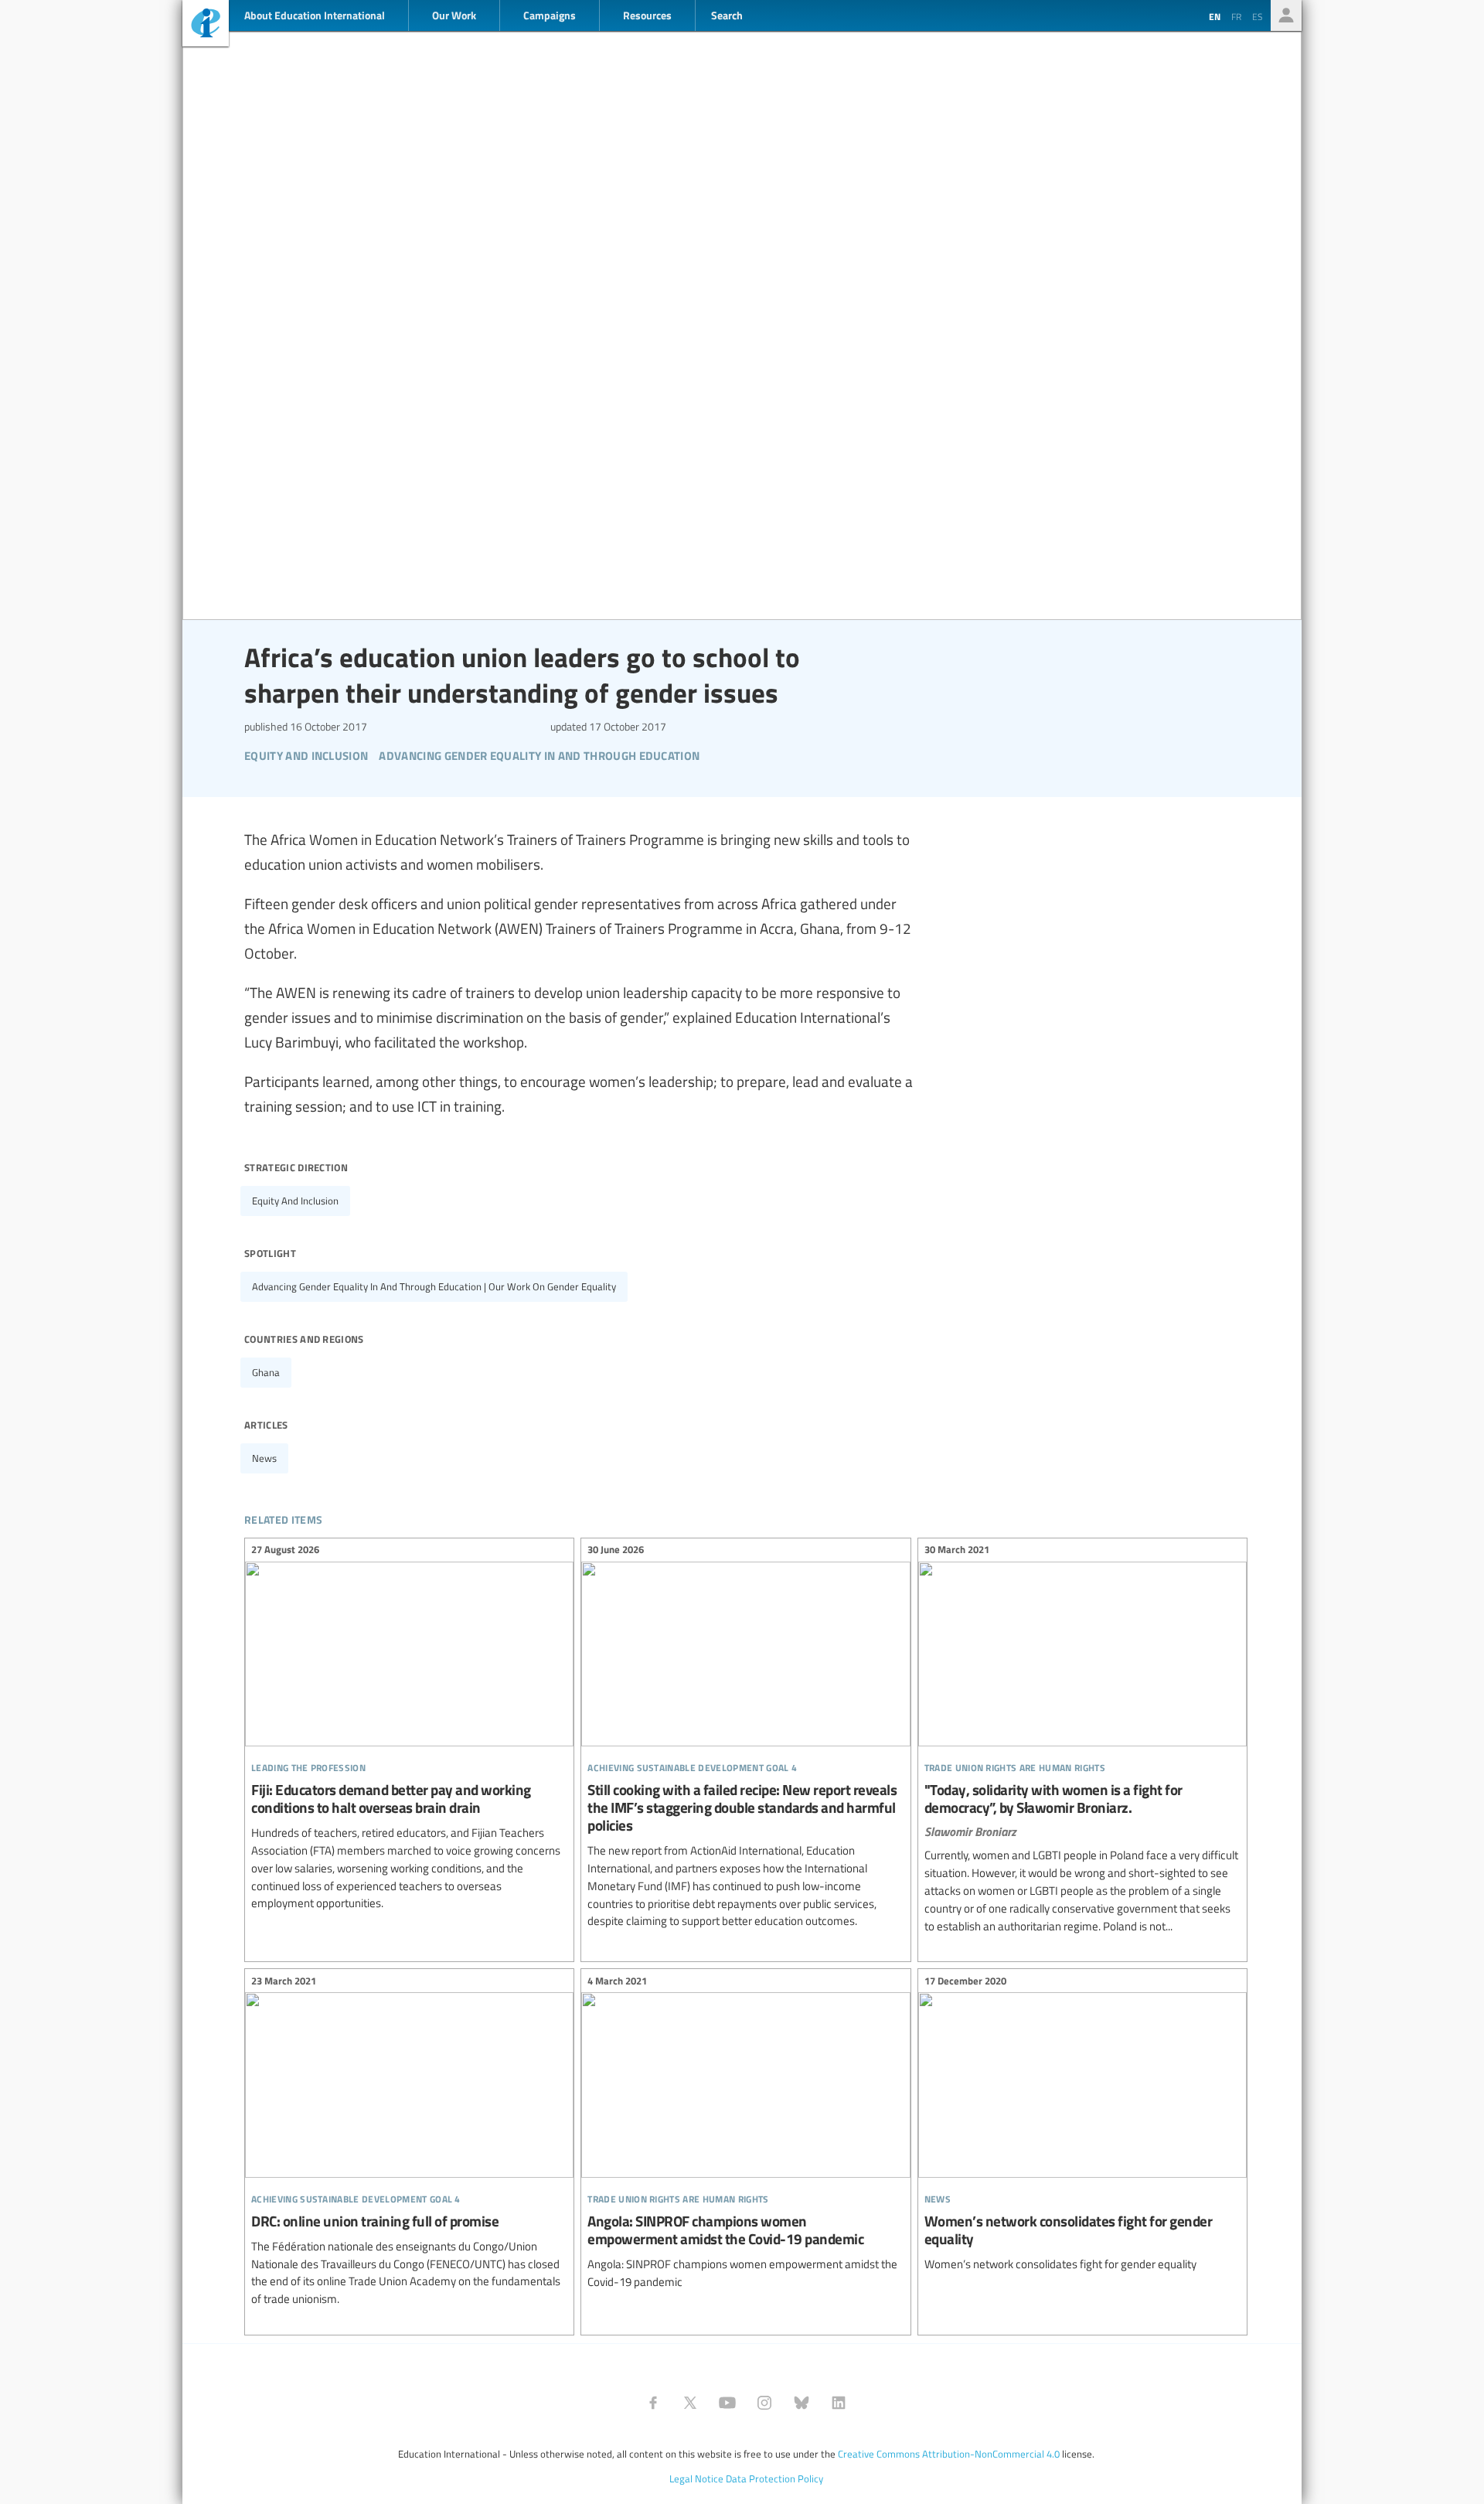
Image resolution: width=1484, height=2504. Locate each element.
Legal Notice (696, 2478)
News (264, 1458)
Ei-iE (206, 25)
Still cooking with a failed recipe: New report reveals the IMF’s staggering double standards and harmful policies (745, 1738)
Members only (1286, 15)
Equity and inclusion (295, 1201)
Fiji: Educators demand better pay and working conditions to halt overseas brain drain (409, 1729)
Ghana (266, 1372)
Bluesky (802, 2403)
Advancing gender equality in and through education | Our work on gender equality (434, 1286)
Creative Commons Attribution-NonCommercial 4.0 (949, 2454)
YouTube (727, 2403)
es (1258, 16)
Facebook (653, 2403)
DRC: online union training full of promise (409, 2142)
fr (1236, 16)
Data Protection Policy (774, 2478)
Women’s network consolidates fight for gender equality (1082, 2124)
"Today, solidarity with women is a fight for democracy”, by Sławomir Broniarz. (1082, 1741)
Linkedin (839, 2403)
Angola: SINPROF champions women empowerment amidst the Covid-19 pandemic (745, 2133)
